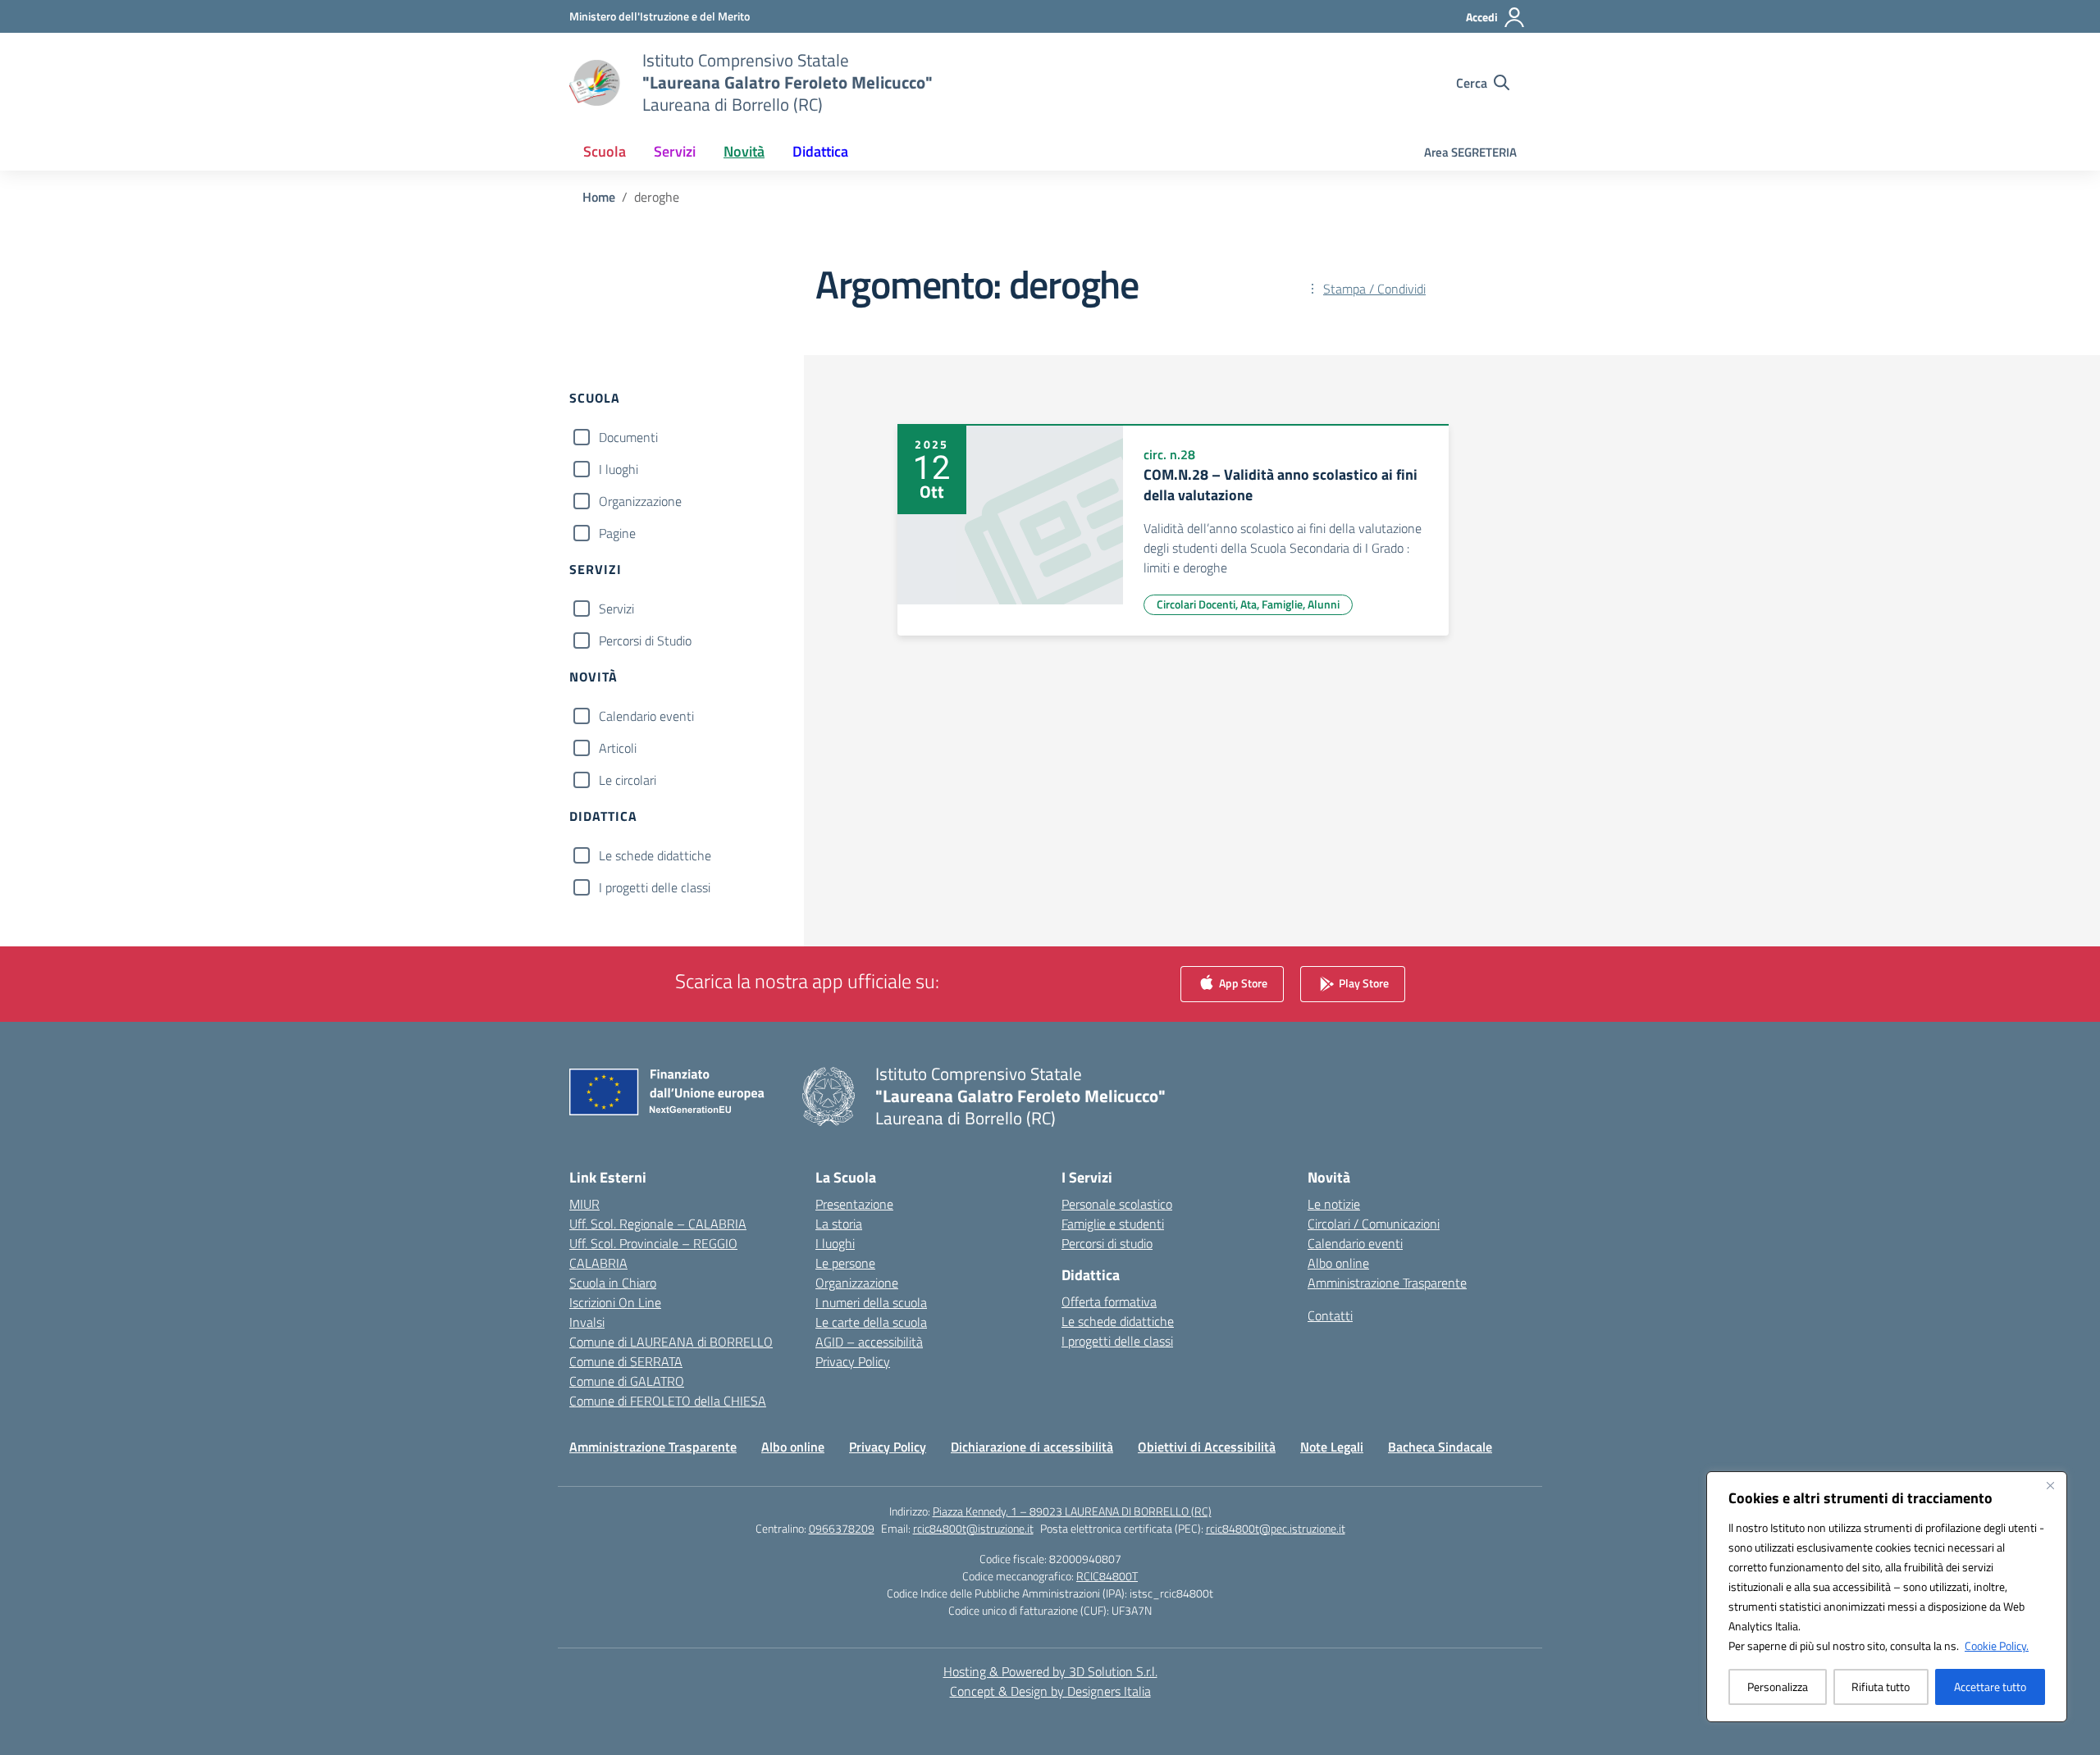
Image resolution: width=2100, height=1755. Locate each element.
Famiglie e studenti (1113, 1224)
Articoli (618, 748)
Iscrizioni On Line (615, 1302)
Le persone (845, 1263)
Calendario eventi (646, 716)
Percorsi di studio (1107, 1243)
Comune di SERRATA (626, 1361)
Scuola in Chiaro (613, 1283)
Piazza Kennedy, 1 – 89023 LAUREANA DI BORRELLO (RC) (1072, 1511)
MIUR (584, 1204)
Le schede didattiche (655, 855)
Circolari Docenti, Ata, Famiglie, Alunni (1248, 604)
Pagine (617, 533)
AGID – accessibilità (869, 1342)
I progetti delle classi (655, 887)
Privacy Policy (853, 1361)
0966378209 (842, 1528)
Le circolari (628, 780)
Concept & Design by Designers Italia (1050, 1691)
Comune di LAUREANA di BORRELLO (671, 1342)
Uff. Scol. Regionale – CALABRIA (658, 1224)
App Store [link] (1242, 983)
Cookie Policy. (1997, 1646)
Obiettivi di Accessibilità (1207, 1447)
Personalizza (1778, 1687)
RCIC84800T (1107, 1576)
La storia (839, 1224)
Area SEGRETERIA (1470, 152)
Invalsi (587, 1322)
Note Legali (1332, 1447)
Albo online (1338, 1263)
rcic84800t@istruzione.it (973, 1528)
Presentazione (854, 1204)
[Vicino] (2050, 1485)
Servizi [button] (675, 151)
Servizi (616, 609)
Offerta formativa (1109, 1301)
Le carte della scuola (871, 1322)
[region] (1887, 1597)
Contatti (1330, 1315)
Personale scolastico (1117, 1204)
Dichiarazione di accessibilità (1032, 1447)
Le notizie (1334, 1204)
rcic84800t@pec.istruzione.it (1276, 1528)
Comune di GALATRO (627, 1381)
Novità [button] (744, 151)
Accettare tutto (1990, 1687)
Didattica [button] (820, 151)
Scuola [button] (605, 151)
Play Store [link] (1363, 983)
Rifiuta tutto (1881, 1687)
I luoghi (619, 469)
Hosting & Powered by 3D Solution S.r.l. (1050, 1671)
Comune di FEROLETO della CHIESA (668, 1401)
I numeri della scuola (871, 1302)
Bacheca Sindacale (1440, 1447)
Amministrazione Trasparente (1387, 1283)
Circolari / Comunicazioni (1374, 1224)
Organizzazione (640, 501)
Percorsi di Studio (645, 640)
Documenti (628, 437)
